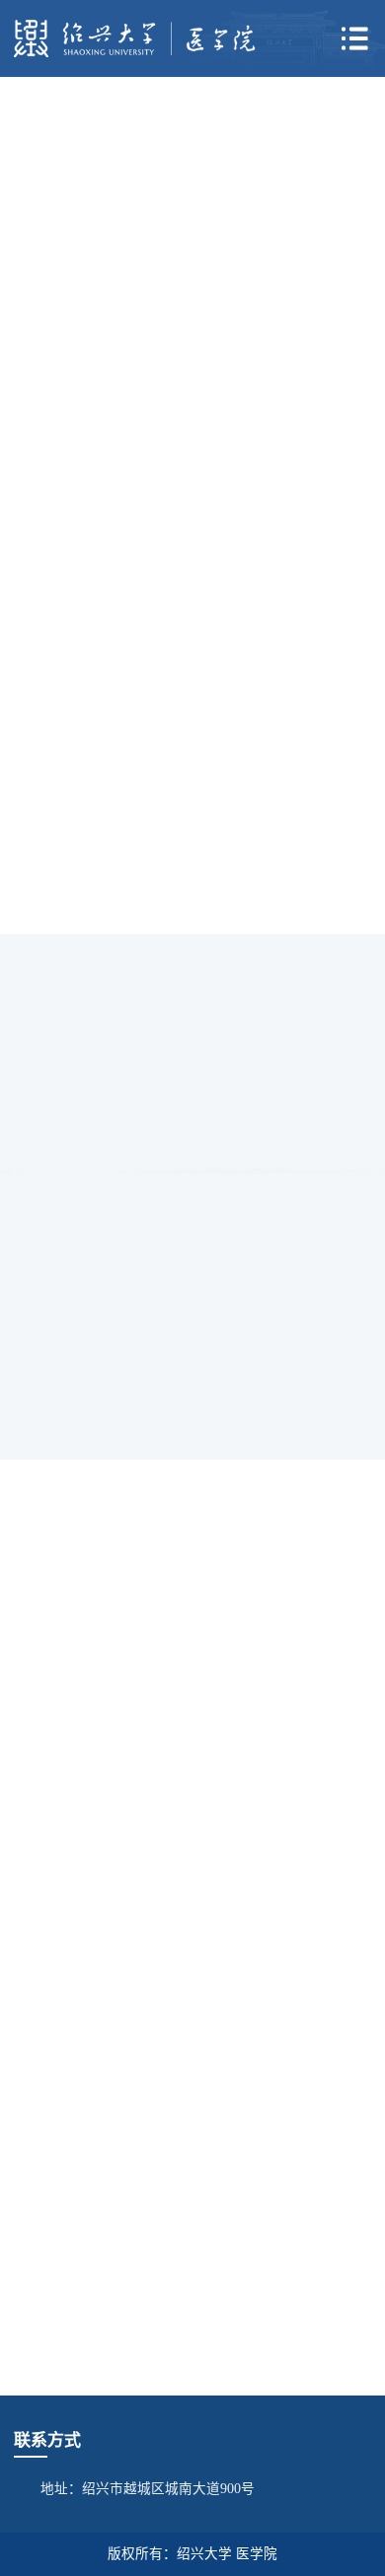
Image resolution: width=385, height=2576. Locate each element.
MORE (332, 417)
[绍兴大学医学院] (135, 38)
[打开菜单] (354, 39)
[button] (209, 522)
